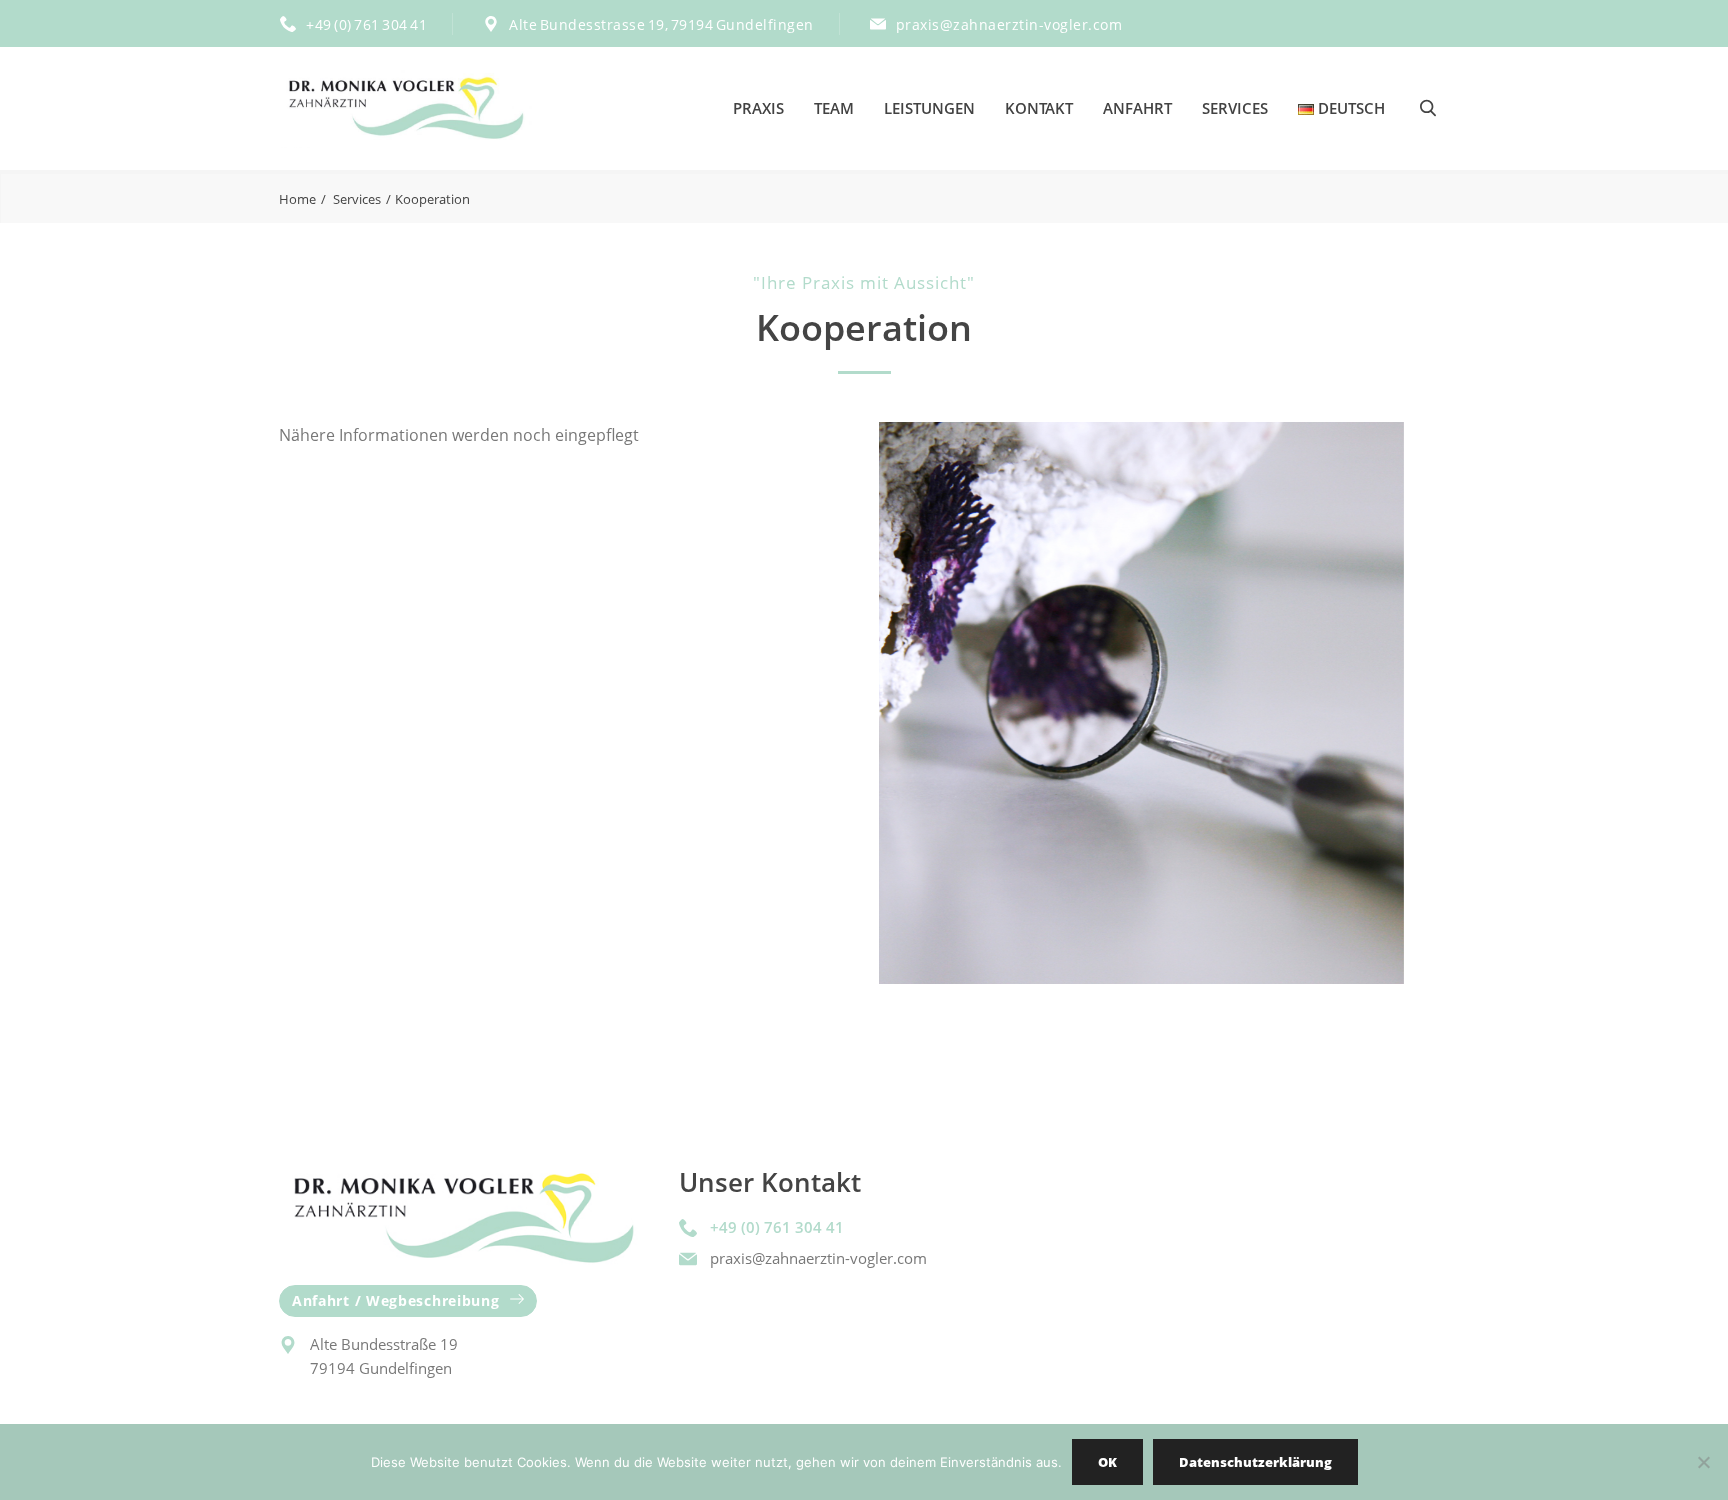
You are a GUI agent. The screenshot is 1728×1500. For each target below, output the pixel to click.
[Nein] (1703, 1462)
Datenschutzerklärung (1255, 1462)
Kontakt (1039, 108)
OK (1107, 1462)
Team (834, 108)
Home (297, 199)
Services (1235, 108)
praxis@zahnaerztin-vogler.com (1009, 24)
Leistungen (929, 108)
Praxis (758, 108)
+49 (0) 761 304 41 (366, 24)
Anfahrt (1137, 108)
